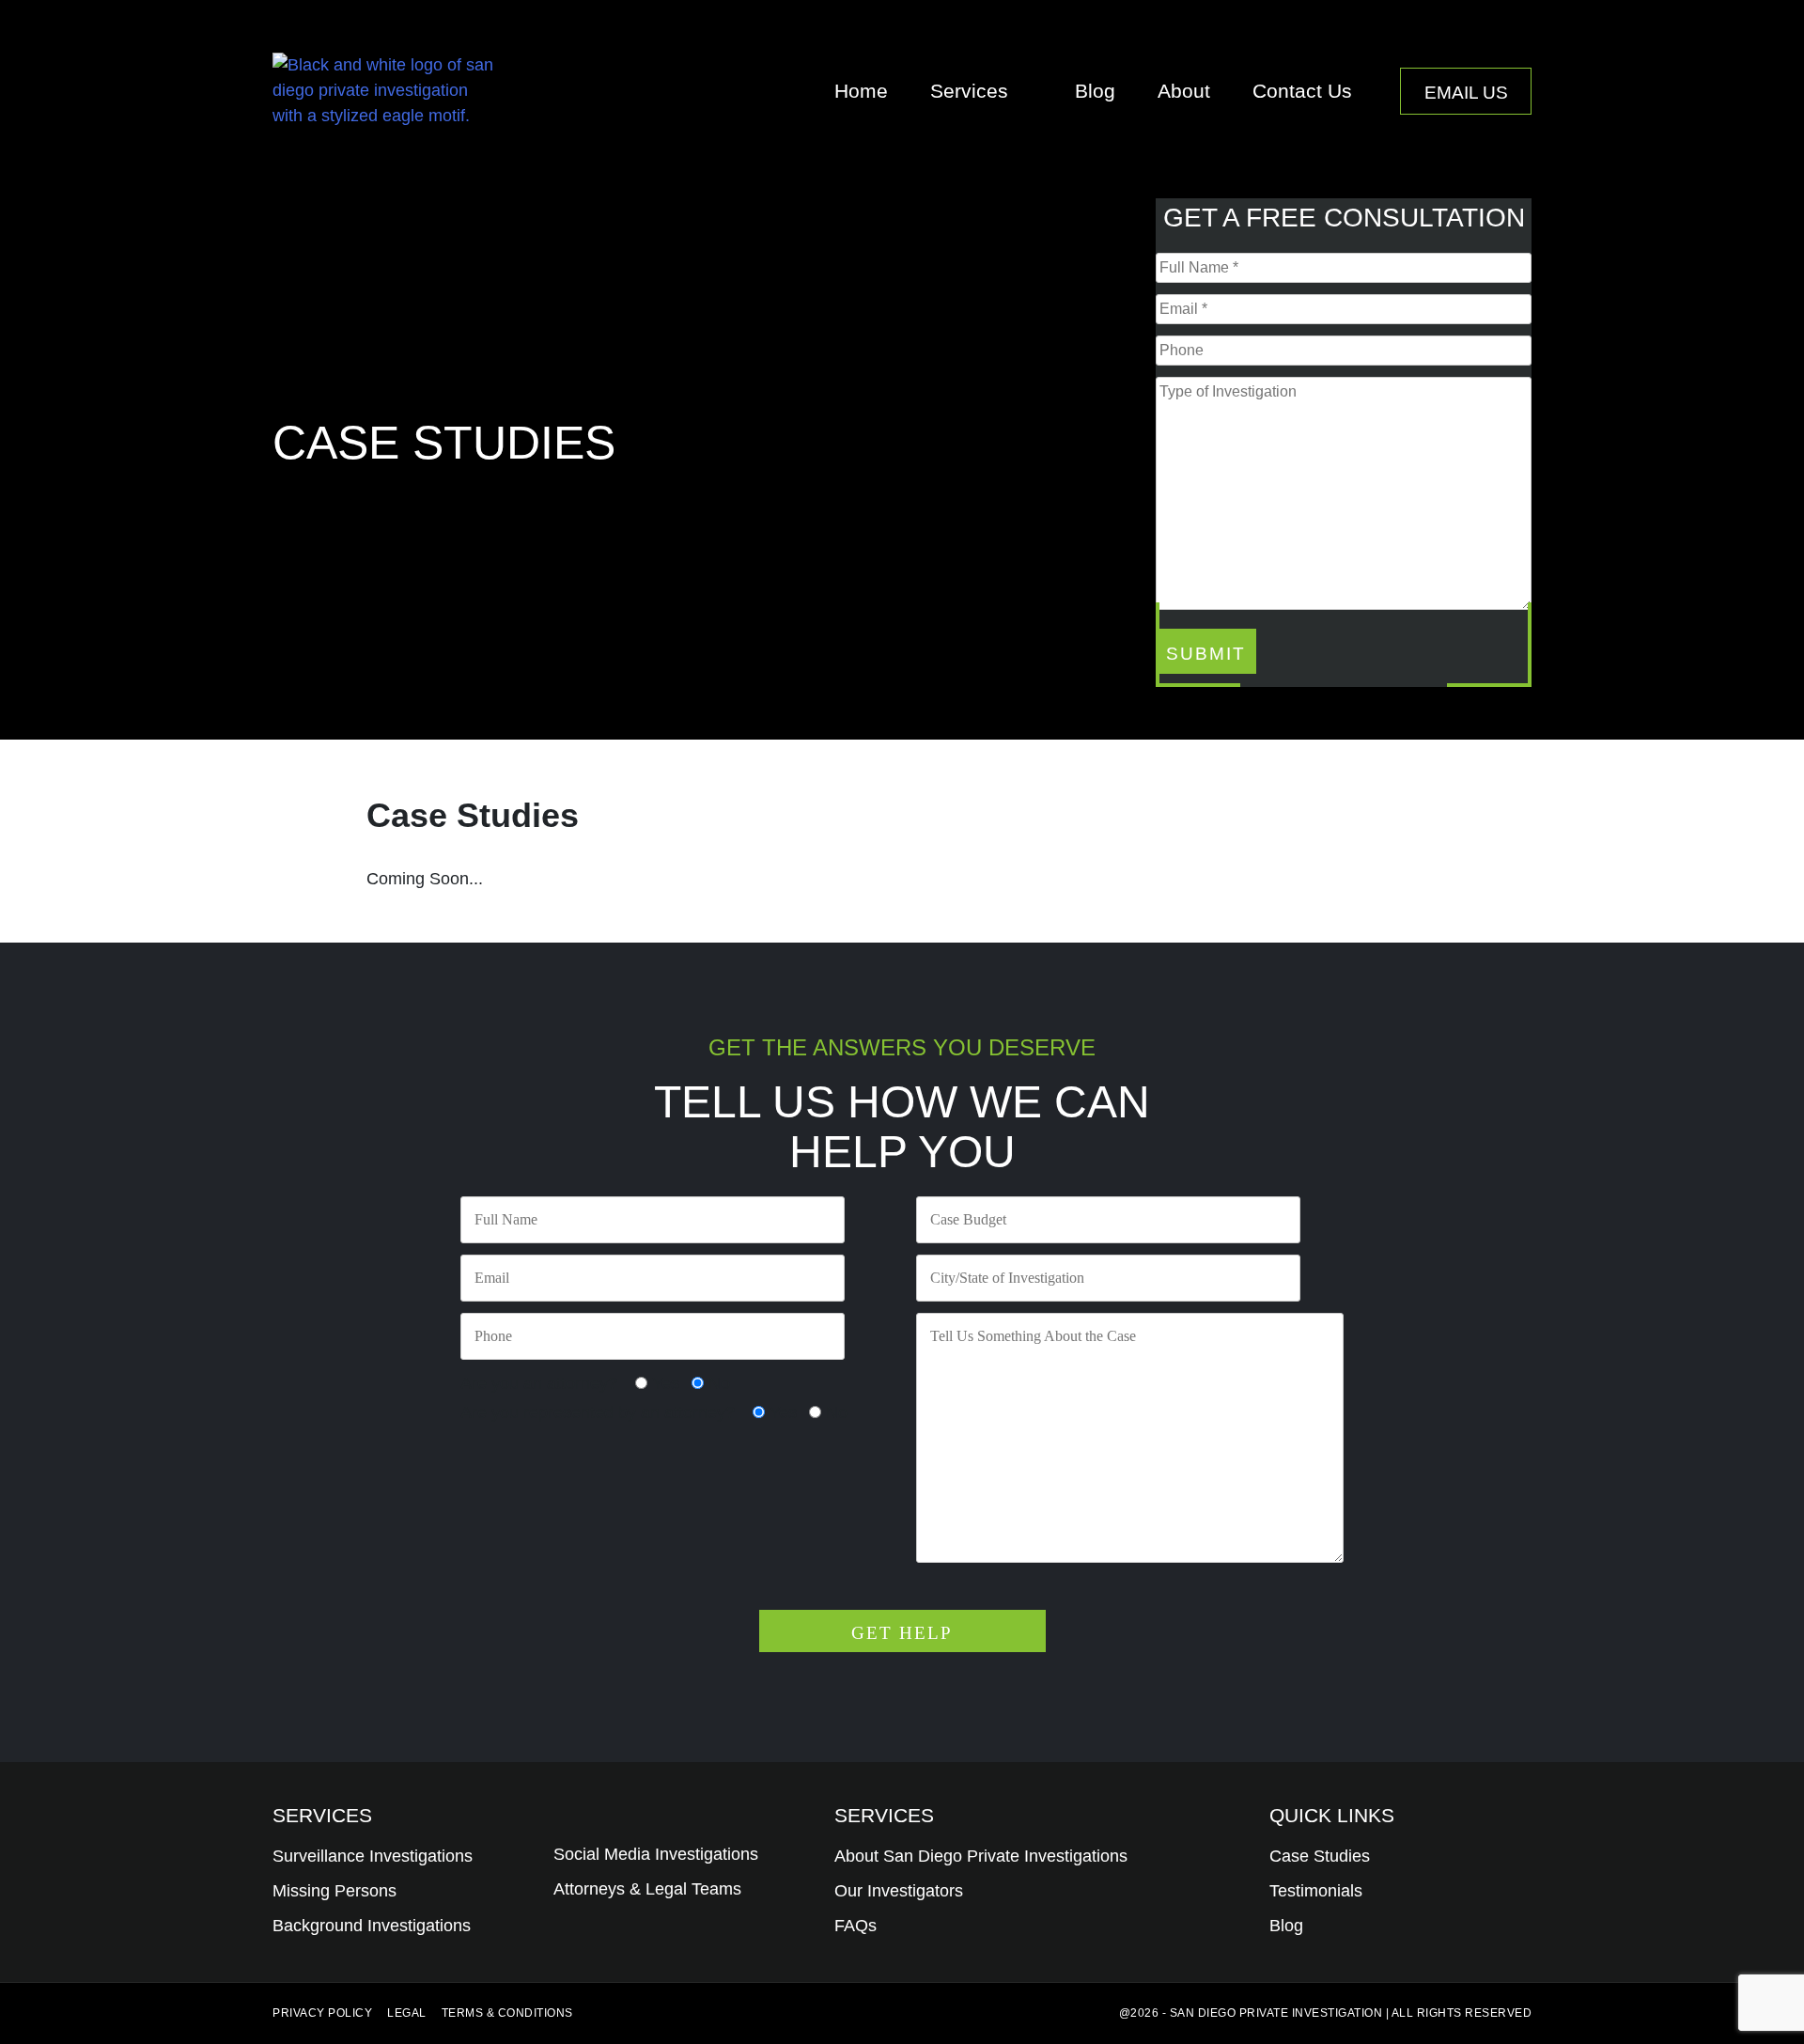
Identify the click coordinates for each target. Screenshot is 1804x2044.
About (1184, 91)
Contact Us (1302, 91)
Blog (1095, 91)
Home (861, 91)
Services (969, 91)
